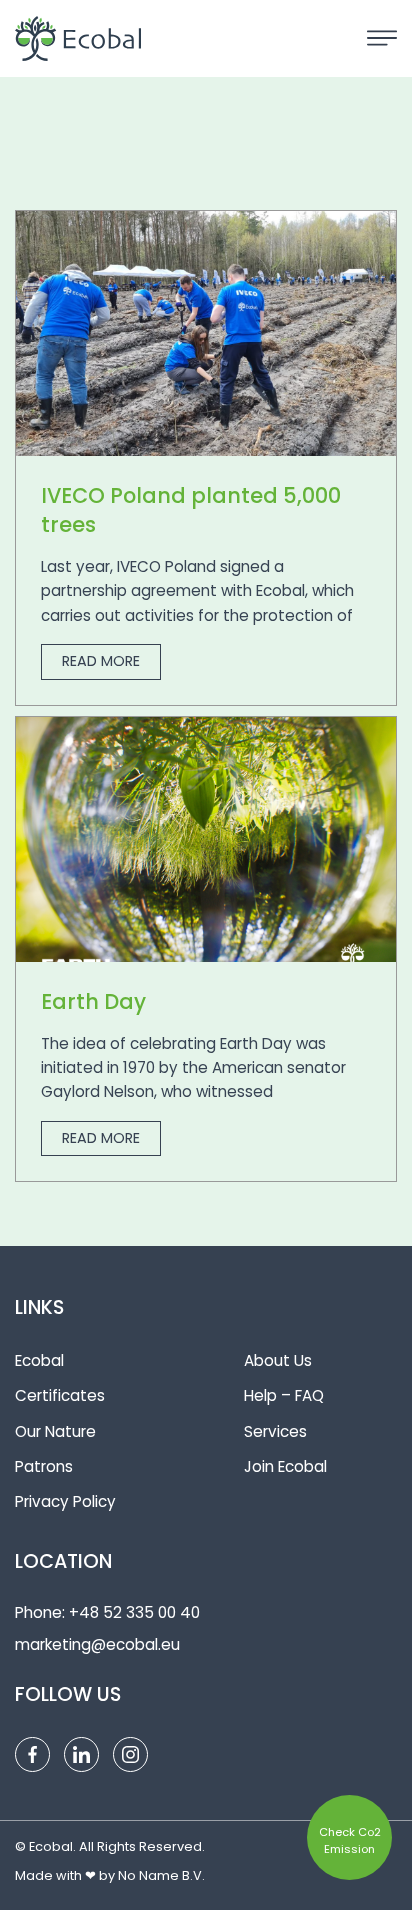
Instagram (130, 1754)
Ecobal (39, 1360)
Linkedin (81, 1754)
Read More (101, 661)
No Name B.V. (161, 1875)
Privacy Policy (65, 1501)
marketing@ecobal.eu (97, 1644)
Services (275, 1431)
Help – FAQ (284, 1395)
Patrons (44, 1466)
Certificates (60, 1395)
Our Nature (55, 1431)
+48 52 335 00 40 (134, 1612)
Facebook (32, 1754)
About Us (278, 1360)
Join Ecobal (285, 1466)
